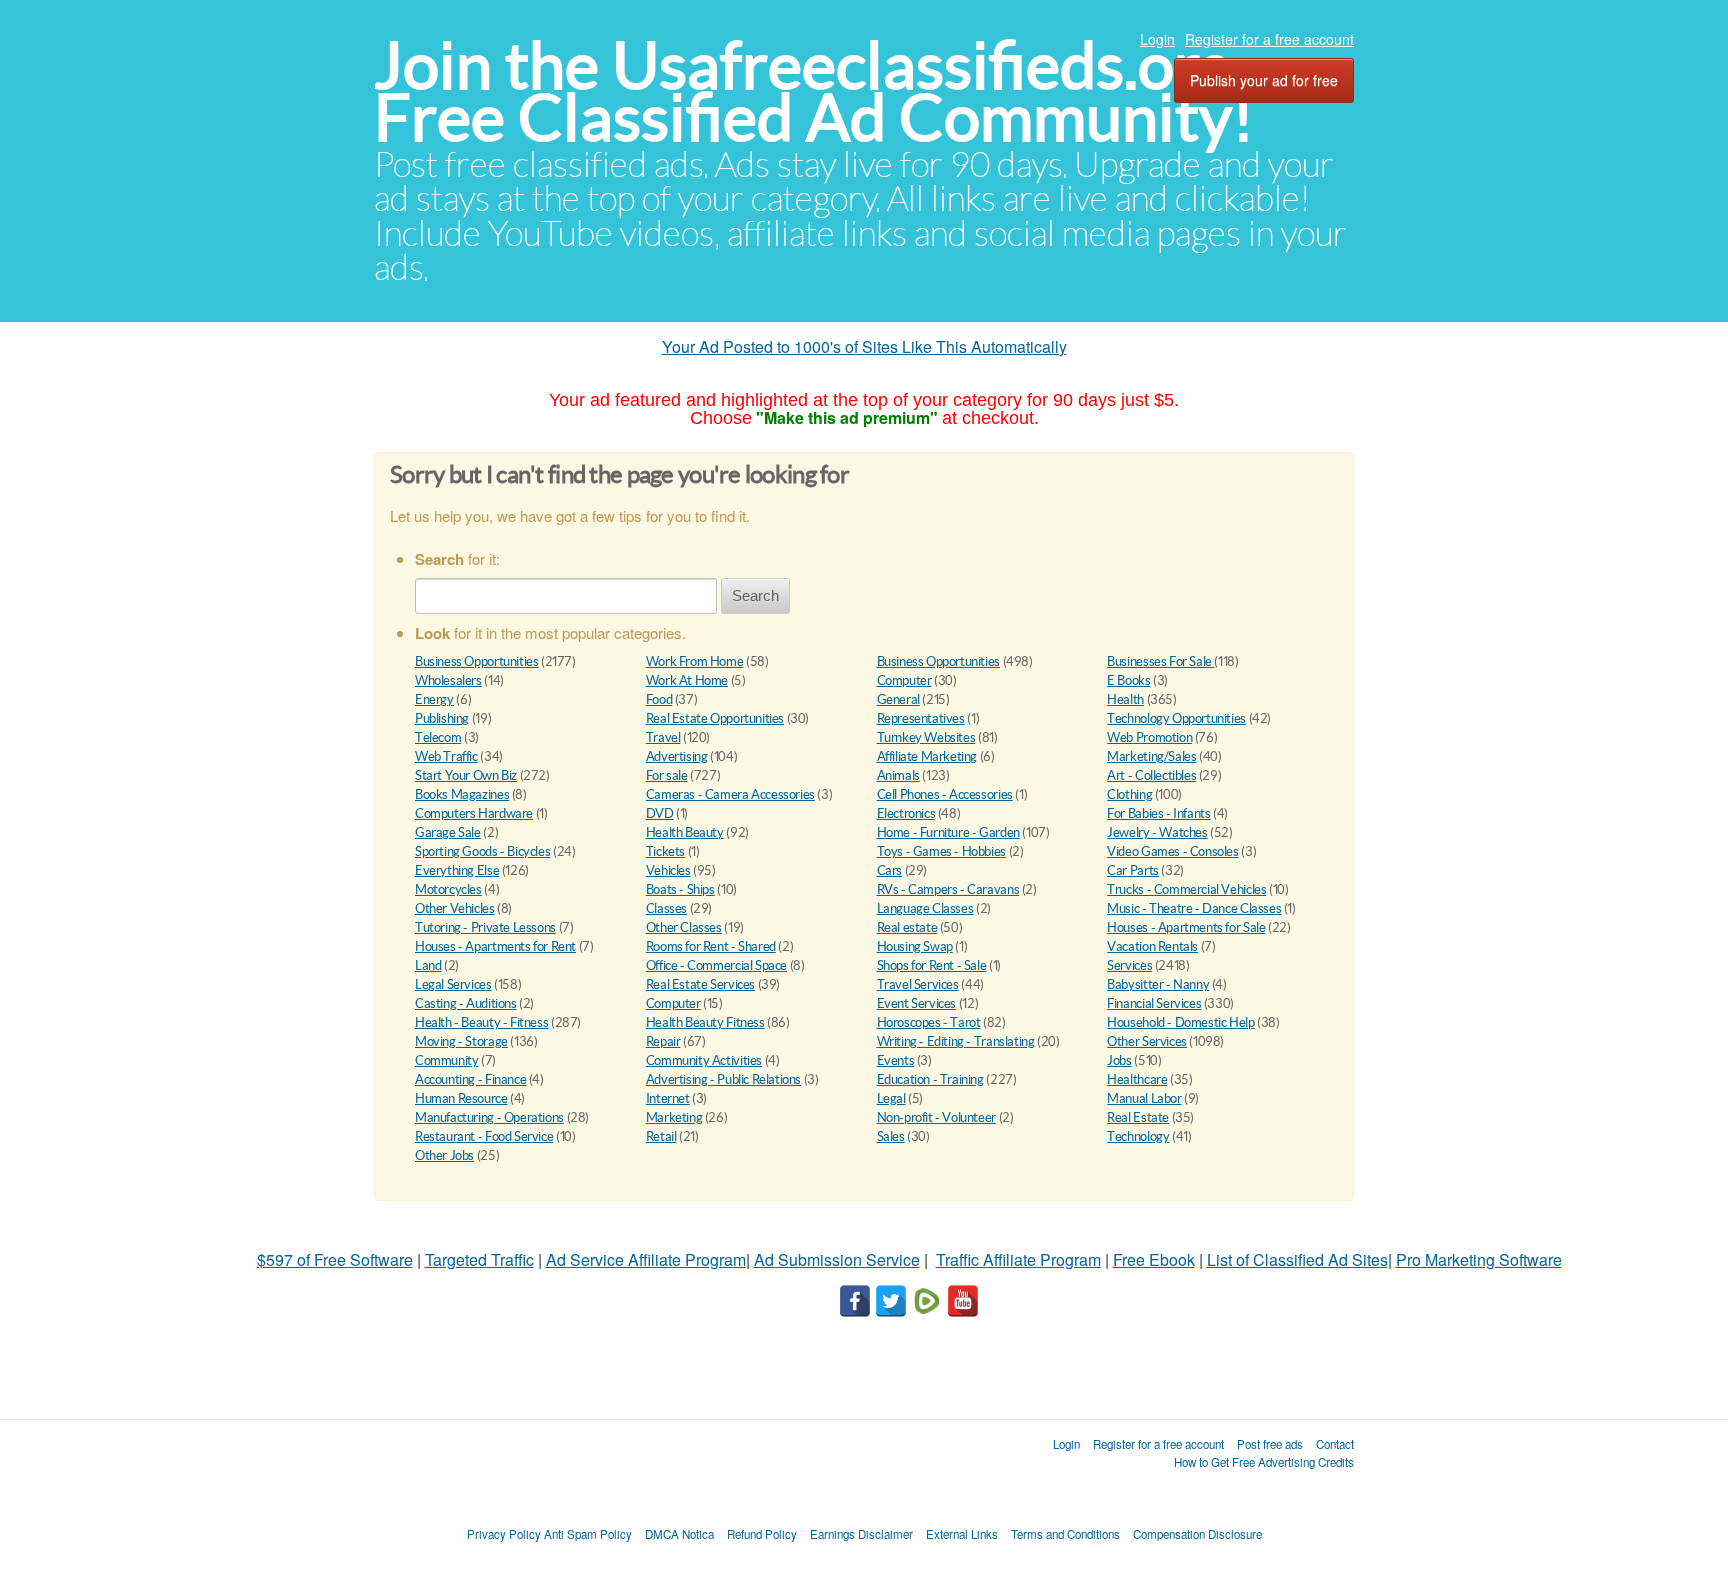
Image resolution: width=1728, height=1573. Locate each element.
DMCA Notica (679, 1534)
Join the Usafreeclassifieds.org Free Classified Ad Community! (814, 91)
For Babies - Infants (1158, 813)
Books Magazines (462, 794)
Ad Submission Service (837, 1259)
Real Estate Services (700, 984)
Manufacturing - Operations (489, 1117)
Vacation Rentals (1152, 946)
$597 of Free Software (335, 1259)
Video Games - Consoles (1172, 851)
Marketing (674, 1117)
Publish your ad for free (1264, 80)
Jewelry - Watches (1157, 832)
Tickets (665, 851)
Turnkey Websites (926, 737)
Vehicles (668, 870)
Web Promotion (1149, 737)
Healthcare (1137, 1079)
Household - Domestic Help (1180, 1022)
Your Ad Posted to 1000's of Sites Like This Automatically (864, 346)
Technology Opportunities (1176, 718)
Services (1129, 965)
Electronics (906, 813)
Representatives (921, 718)
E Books (1128, 680)
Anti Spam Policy (588, 1534)
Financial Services (1154, 1003)
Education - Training (930, 1079)
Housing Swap (915, 946)
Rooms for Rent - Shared (711, 946)
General (898, 699)
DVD (660, 813)
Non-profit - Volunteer (936, 1117)
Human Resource (461, 1098)
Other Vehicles (455, 908)
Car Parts (1133, 870)
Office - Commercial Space (716, 965)
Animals (898, 775)
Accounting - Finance (470, 1079)
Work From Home (695, 661)
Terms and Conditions (1065, 1534)
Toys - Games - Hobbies (941, 851)
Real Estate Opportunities (715, 718)
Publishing (442, 718)
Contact (1335, 1444)
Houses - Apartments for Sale (1186, 927)
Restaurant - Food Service (484, 1136)
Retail (661, 1136)
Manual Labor (1144, 1098)
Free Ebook (1154, 1259)
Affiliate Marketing (927, 756)
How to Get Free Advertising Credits (1264, 1462)
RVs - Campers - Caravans (948, 889)
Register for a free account (1269, 39)
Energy (434, 699)
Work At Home (687, 680)
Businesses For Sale (1160, 661)
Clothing (1129, 794)
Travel (663, 737)
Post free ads (1270, 1444)
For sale (667, 775)
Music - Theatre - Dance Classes (1194, 908)
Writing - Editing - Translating (956, 1041)
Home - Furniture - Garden (948, 832)
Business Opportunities (476, 661)
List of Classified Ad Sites (1297, 1259)
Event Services (917, 1003)
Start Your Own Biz (466, 775)
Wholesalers (448, 680)
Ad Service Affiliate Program (646, 1259)
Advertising (677, 756)
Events (896, 1060)
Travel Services (918, 984)
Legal (891, 1098)
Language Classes (925, 908)
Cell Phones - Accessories (945, 794)
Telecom (438, 737)
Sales (891, 1136)
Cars (889, 870)
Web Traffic (446, 756)
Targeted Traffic (479, 1259)
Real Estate (1138, 1117)
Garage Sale (448, 832)
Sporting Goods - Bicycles (482, 851)
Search (755, 595)
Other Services (1147, 1041)
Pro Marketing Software (1479, 1259)
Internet (668, 1098)
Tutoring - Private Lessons (485, 927)
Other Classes (684, 927)
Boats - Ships (680, 889)
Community (447, 1060)
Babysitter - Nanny (1158, 984)
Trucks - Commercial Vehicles (1186, 889)
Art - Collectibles (1151, 775)
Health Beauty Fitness (705, 1022)
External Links (962, 1534)
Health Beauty (685, 832)
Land (428, 965)
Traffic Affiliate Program (1018, 1259)
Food (659, 699)
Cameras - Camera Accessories (730, 794)
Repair (663, 1041)
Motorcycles (448, 889)
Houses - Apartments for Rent (495, 946)
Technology (1138, 1136)
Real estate (907, 927)
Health (1125, 699)
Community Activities (704, 1060)
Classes (666, 908)
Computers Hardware (474, 813)
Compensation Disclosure (1197, 1534)
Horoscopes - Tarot (929, 1022)
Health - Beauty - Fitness (481, 1022)
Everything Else (457, 870)
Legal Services (453, 984)
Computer (904, 680)
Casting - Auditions (466, 1003)
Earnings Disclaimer (861, 1534)
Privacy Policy (504, 1534)
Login (1157, 39)
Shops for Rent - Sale (932, 965)
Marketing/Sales (1151, 756)
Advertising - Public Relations (723, 1079)
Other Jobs (444, 1155)
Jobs (1119, 1060)
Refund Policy (762, 1534)
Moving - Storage (461, 1041)
